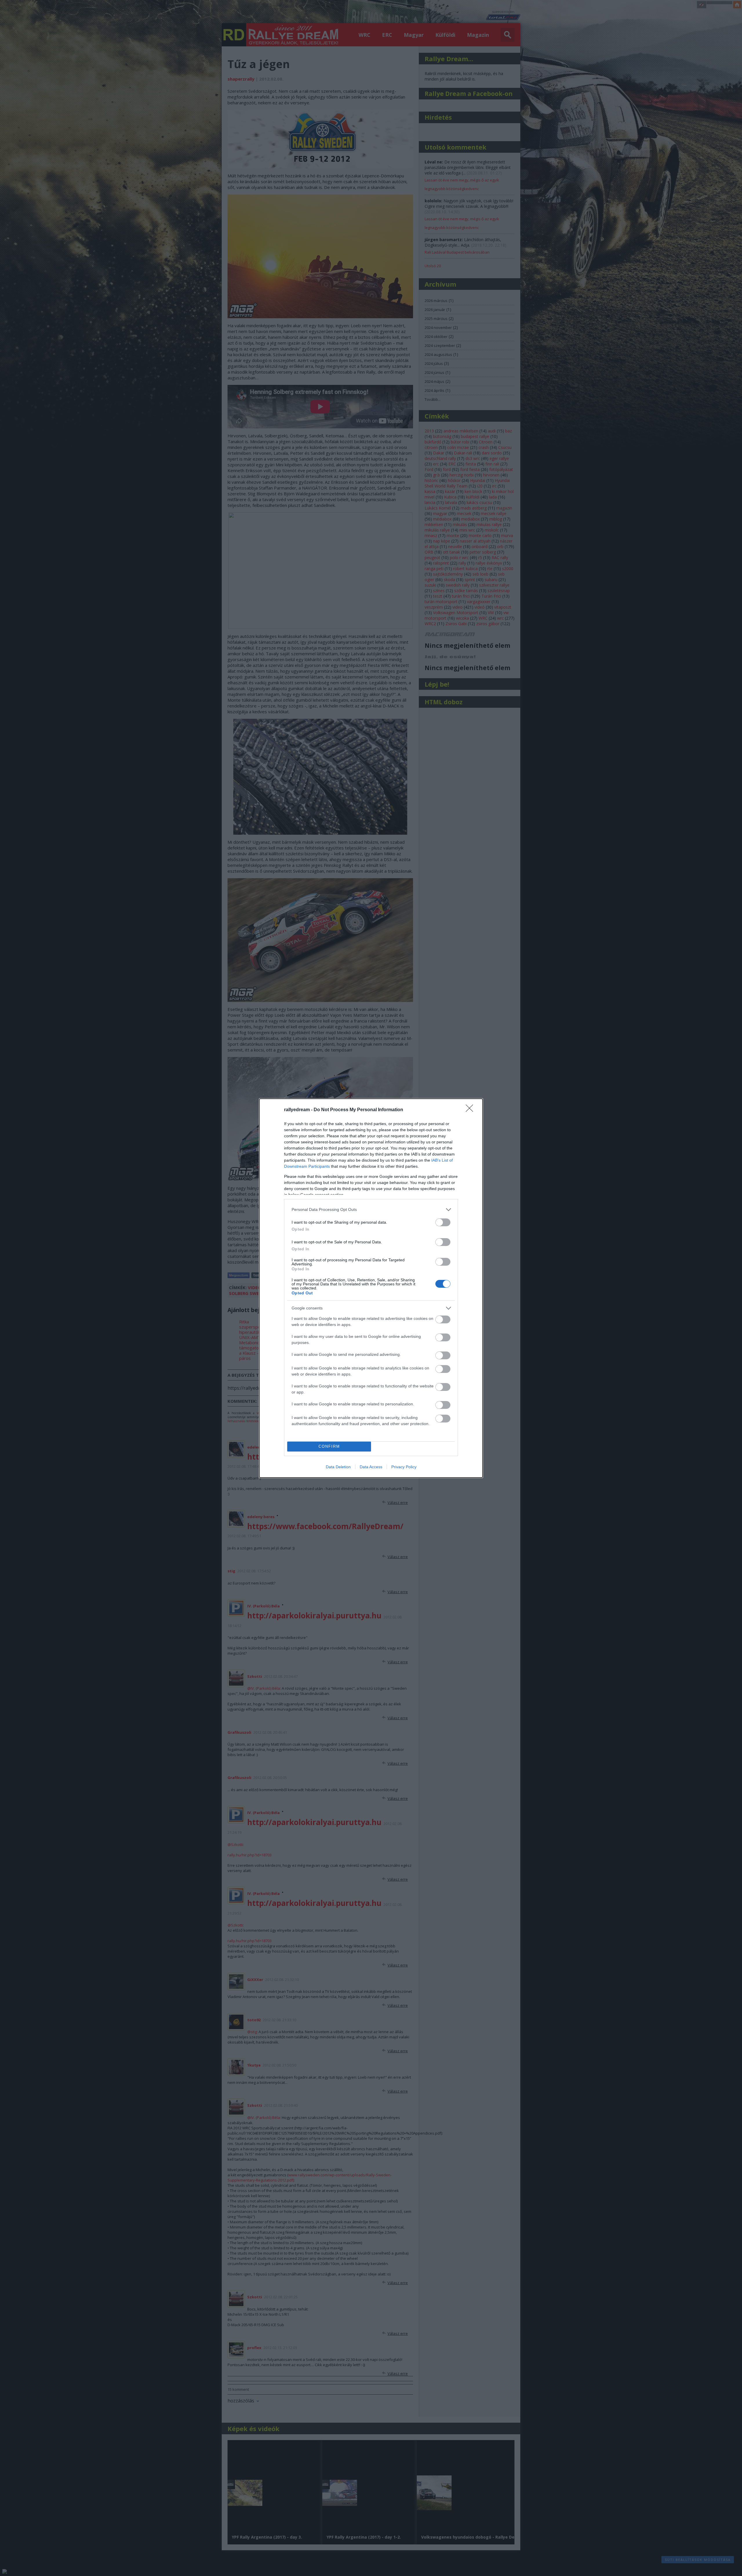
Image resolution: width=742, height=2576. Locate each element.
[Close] (471, 1110)
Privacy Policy (404, 1467)
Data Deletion (338, 1467)
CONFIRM (329, 1446)
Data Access (371, 1467)
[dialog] (371, 1288)
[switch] (443, 1222)
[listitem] (371, 1210)
